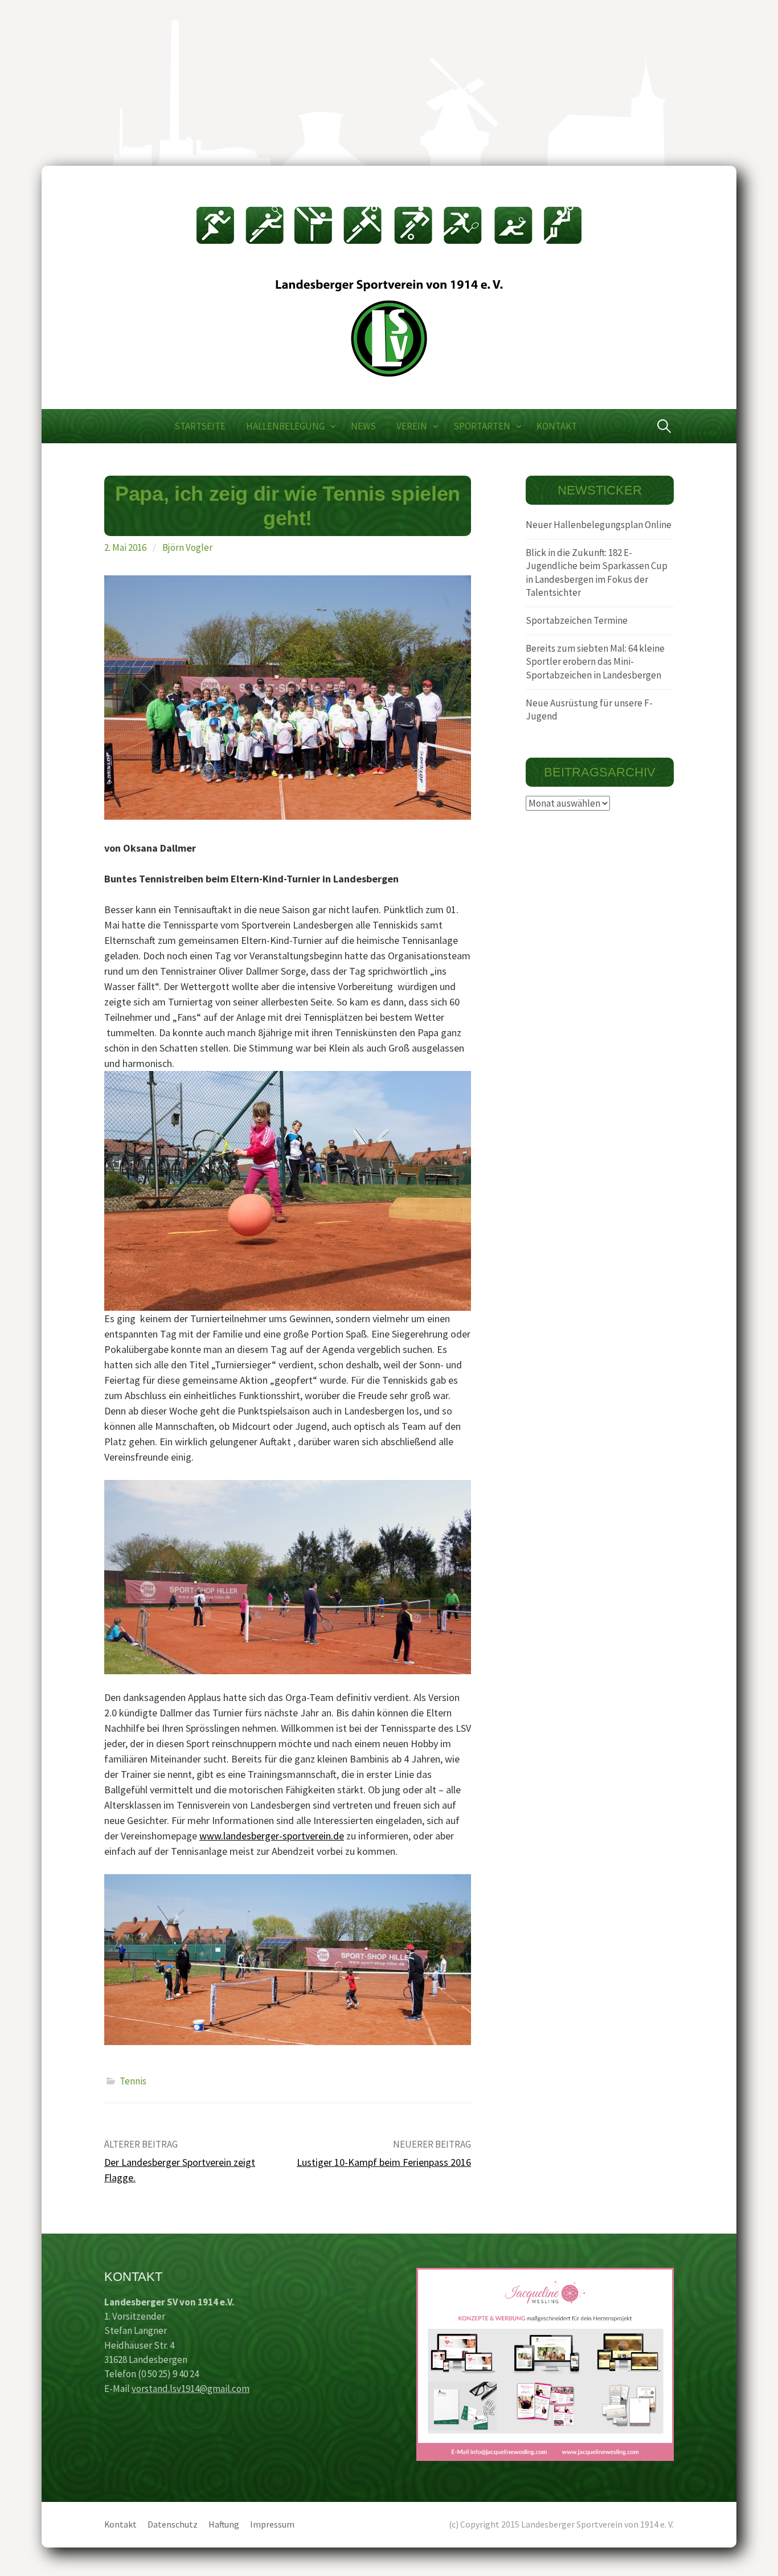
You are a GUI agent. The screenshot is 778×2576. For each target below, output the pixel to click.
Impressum (272, 2524)
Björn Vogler (187, 547)
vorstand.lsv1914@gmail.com (191, 2389)
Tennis (133, 2081)
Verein (412, 426)
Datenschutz (173, 2524)
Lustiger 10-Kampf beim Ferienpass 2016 (384, 2162)
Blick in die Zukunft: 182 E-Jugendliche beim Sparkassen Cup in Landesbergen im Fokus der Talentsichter (597, 573)
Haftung (224, 2524)
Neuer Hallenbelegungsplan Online (599, 525)
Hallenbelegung (285, 426)
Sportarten (482, 426)
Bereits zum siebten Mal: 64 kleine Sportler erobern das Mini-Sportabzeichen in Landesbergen (595, 662)
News (363, 426)
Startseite (200, 426)
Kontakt (557, 426)
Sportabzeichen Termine (577, 620)
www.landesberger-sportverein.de (272, 1836)
